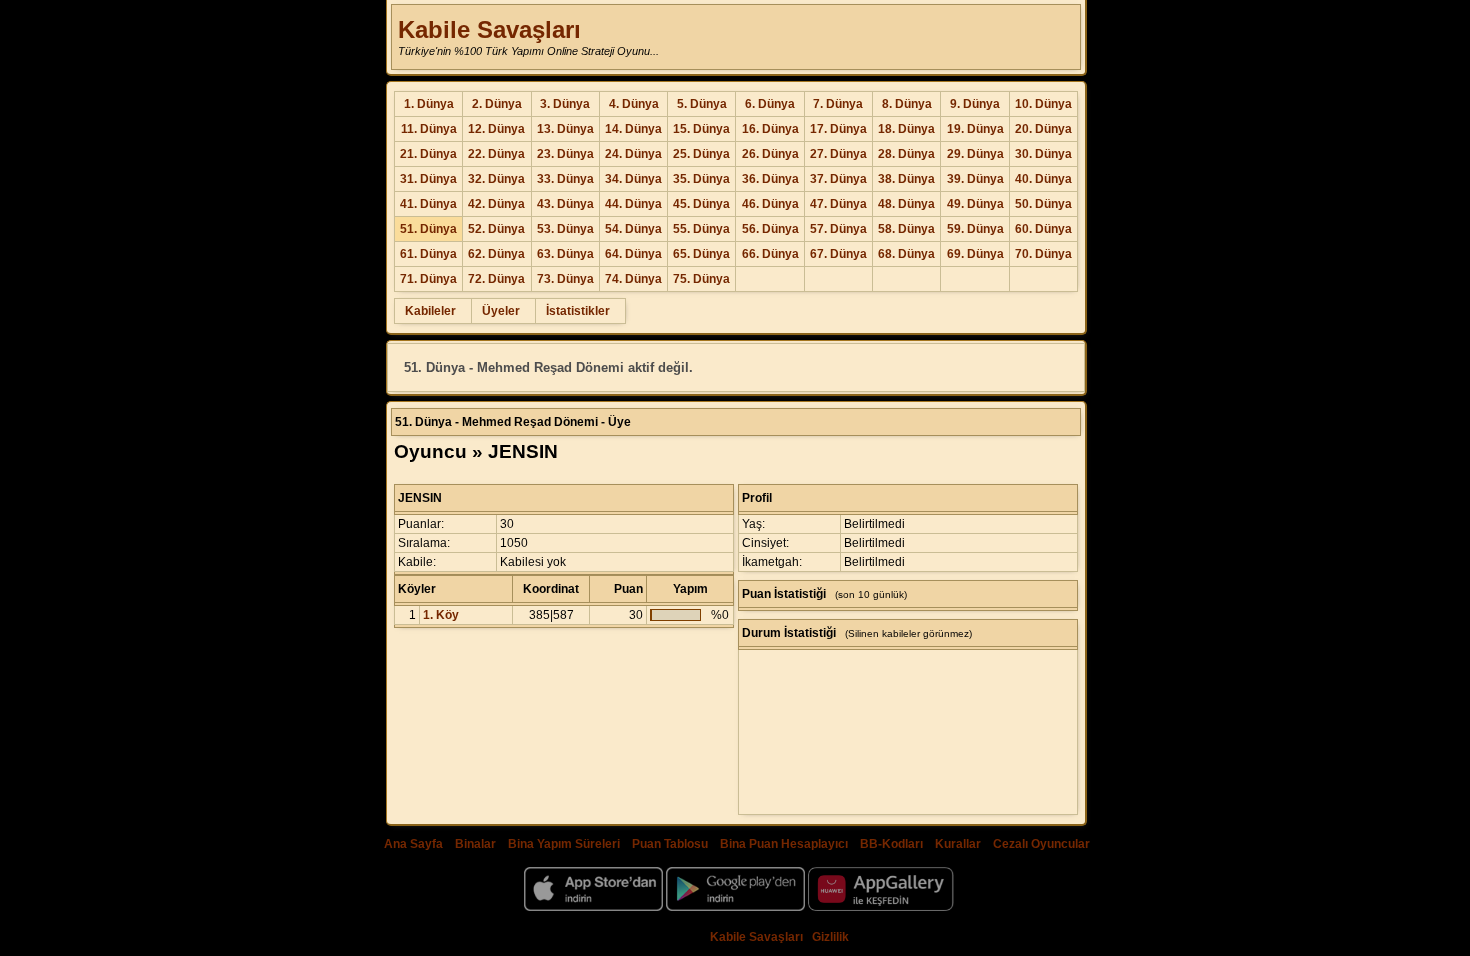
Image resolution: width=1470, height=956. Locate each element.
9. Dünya (975, 104)
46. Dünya (770, 204)
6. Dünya (770, 104)
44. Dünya (633, 204)
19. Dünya (975, 129)
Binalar (475, 844)
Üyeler (501, 311)
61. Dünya (428, 254)
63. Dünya (565, 254)
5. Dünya (702, 104)
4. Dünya (634, 104)
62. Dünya (496, 254)
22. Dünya (496, 154)
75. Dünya (701, 279)
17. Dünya (838, 129)
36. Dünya (770, 179)
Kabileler (430, 311)
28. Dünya (906, 154)
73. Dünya (565, 279)
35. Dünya (701, 179)
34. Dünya (633, 179)
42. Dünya (496, 204)
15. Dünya (701, 129)
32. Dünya (496, 179)
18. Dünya (906, 129)
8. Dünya (907, 104)
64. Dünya (633, 254)
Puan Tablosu (670, 844)
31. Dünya (428, 179)
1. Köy (441, 615)
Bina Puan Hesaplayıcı (784, 844)
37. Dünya (838, 179)
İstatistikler (578, 311)
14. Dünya (633, 129)
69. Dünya (975, 254)
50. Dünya (1043, 204)
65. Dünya (701, 254)
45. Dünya (701, 204)
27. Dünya (838, 154)
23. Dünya (565, 154)
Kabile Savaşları (489, 29)
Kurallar (958, 844)
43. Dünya (565, 204)
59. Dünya (975, 229)
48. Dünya (906, 204)
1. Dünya (429, 104)
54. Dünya (633, 229)
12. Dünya (496, 129)
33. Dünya (565, 179)
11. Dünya (429, 129)
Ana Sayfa (413, 844)
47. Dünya (838, 204)
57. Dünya (838, 229)
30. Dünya (1043, 154)
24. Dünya (633, 154)
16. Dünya (770, 129)
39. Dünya (975, 179)
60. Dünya (1043, 229)
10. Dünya (1043, 104)
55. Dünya (701, 229)
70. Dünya (1043, 254)
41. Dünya (428, 204)
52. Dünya (496, 229)
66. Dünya (770, 254)
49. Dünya (975, 204)
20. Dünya (1043, 129)
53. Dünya (565, 229)
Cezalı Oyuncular (1041, 844)
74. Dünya (633, 279)
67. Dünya (838, 254)
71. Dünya (428, 279)
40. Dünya (1043, 179)
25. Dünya (701, 154)
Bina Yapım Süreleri (564, 844)
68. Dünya (906, 254)
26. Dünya (770, 154)
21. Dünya (428, 154)
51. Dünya (428, 229)
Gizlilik (830, 937)
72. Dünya (496, 279)
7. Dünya (838, 104)
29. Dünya (975, 154)
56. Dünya (770, 229)
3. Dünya (565, 104)
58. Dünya (906, 229)
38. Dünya (906, 179)
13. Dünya (565, 129)
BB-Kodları (891, 844)
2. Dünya (497, 104)
